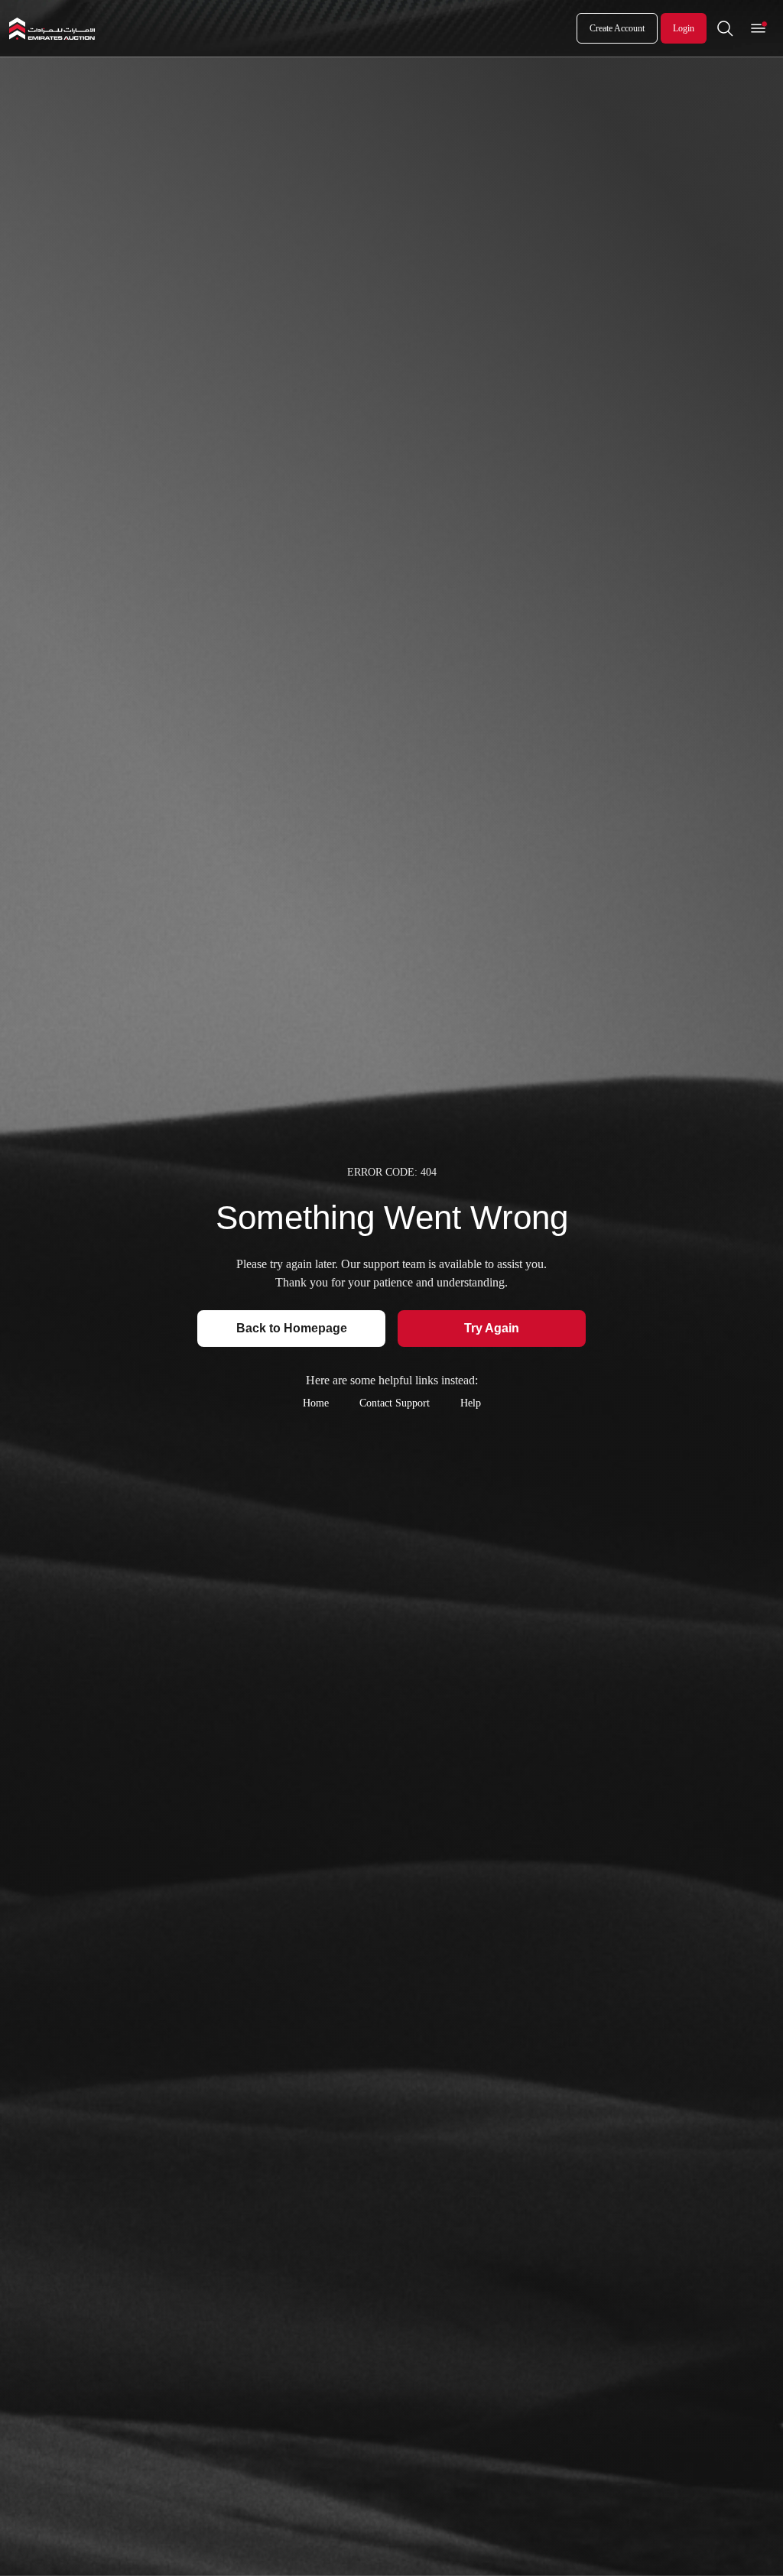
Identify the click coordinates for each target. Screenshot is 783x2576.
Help (471, 1403)
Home (316, 1403)
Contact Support (395, 1403)
